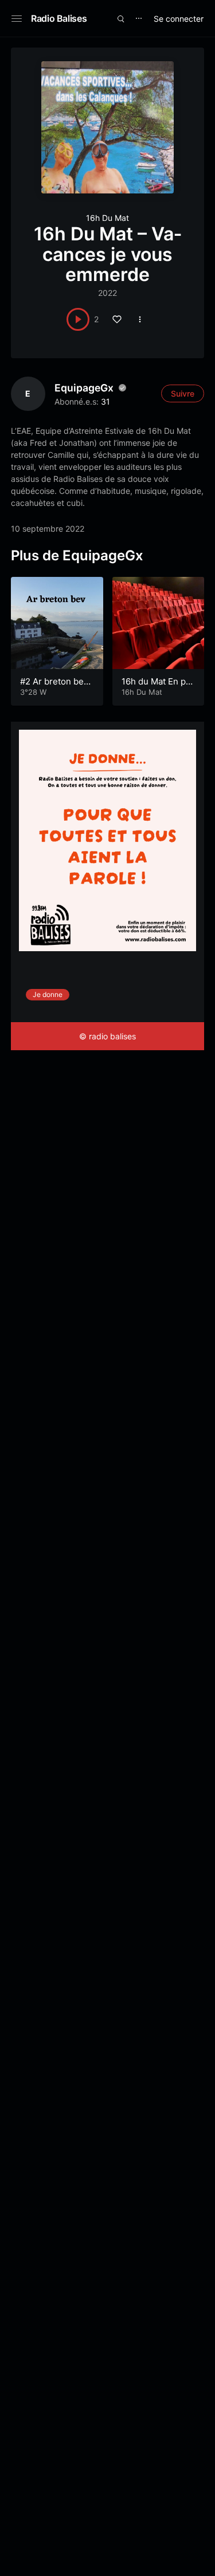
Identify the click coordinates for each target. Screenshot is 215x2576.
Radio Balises (59, 18)
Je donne (48, 994)
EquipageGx (84, 388)
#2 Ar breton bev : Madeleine (56, 687)
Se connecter (179, 19)
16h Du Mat (107, 218)
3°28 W (33, 692)
